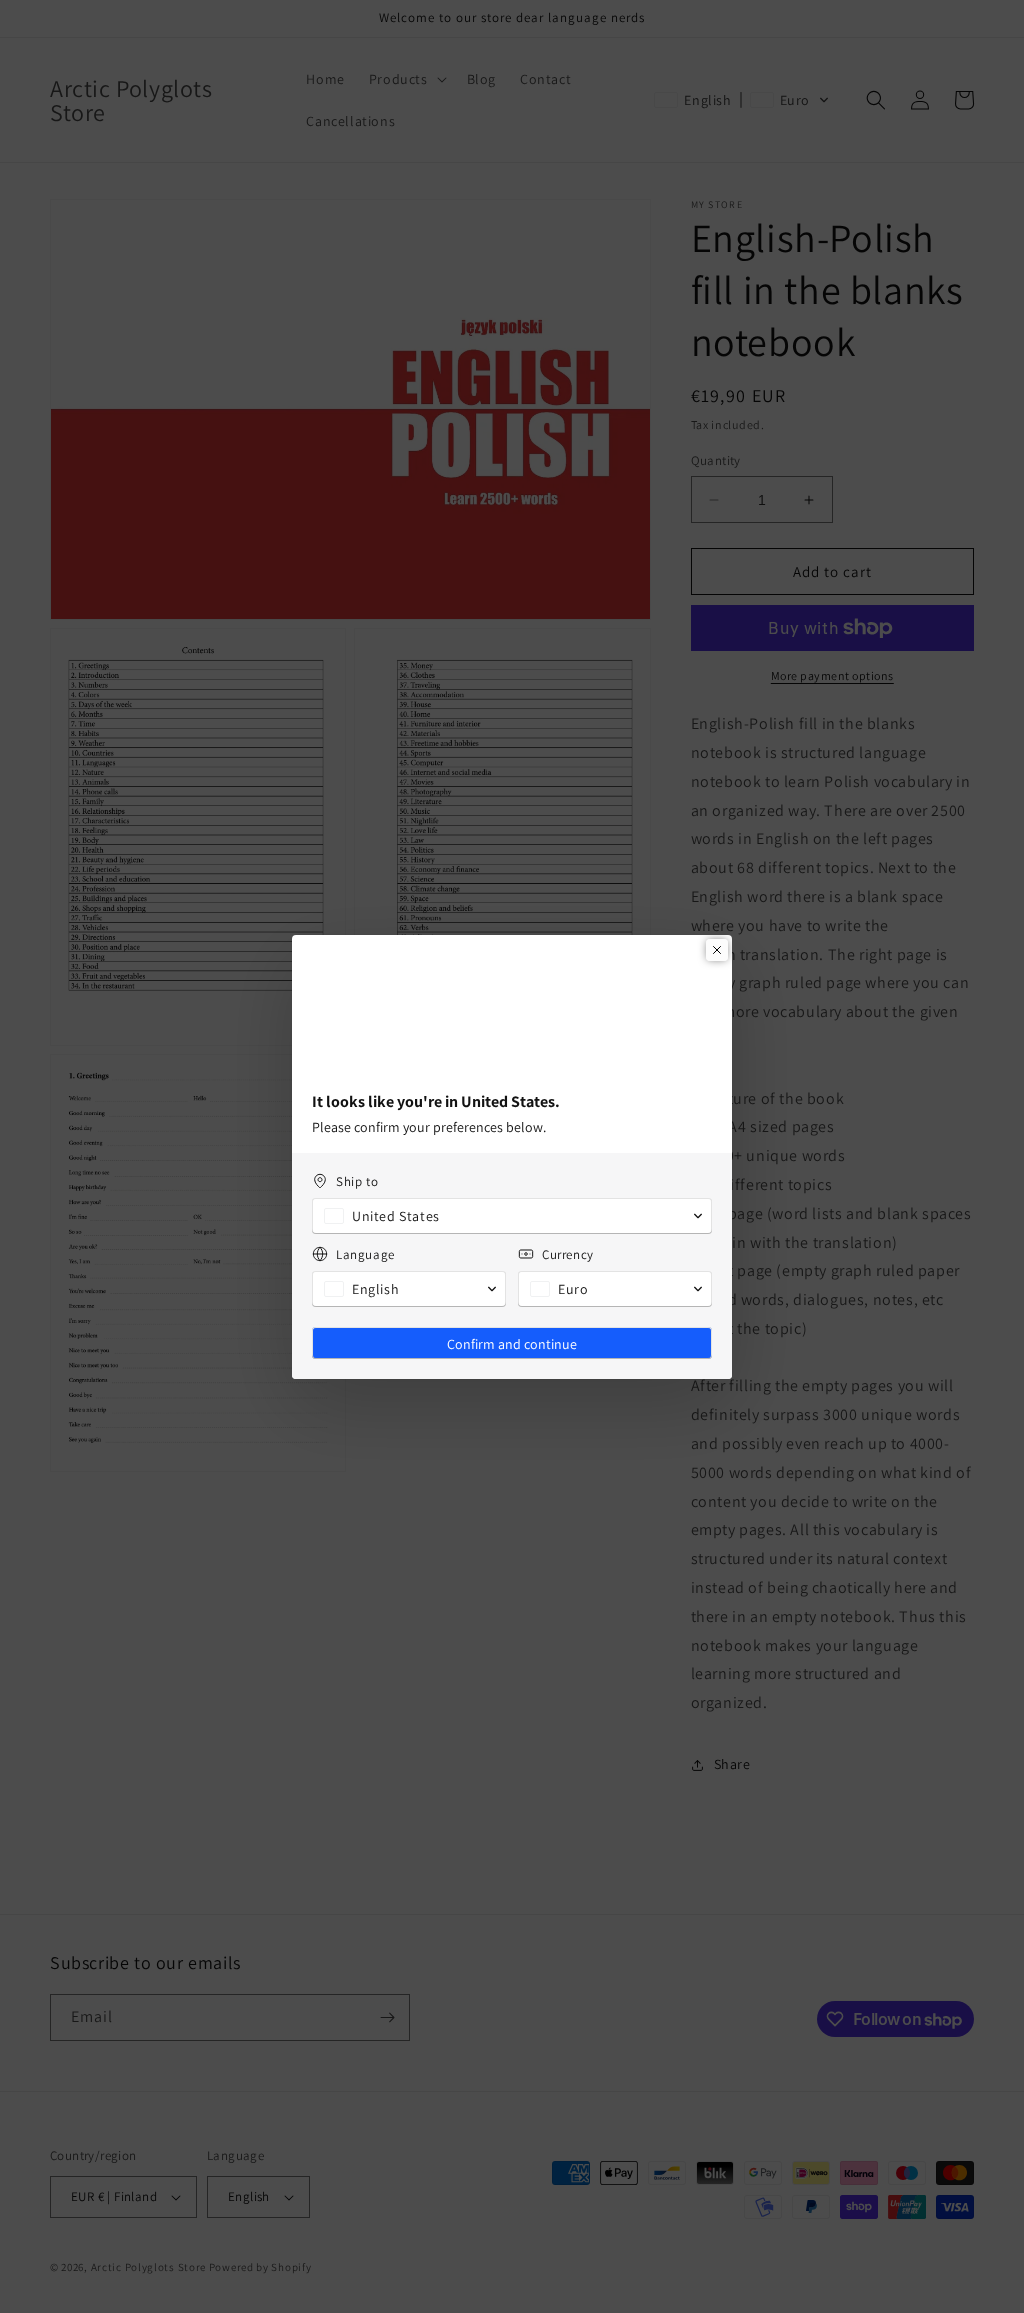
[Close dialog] (717, 936)
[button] (512, 1229)
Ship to (357, 1194)
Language (365, 1267)
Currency (568, 1267)
